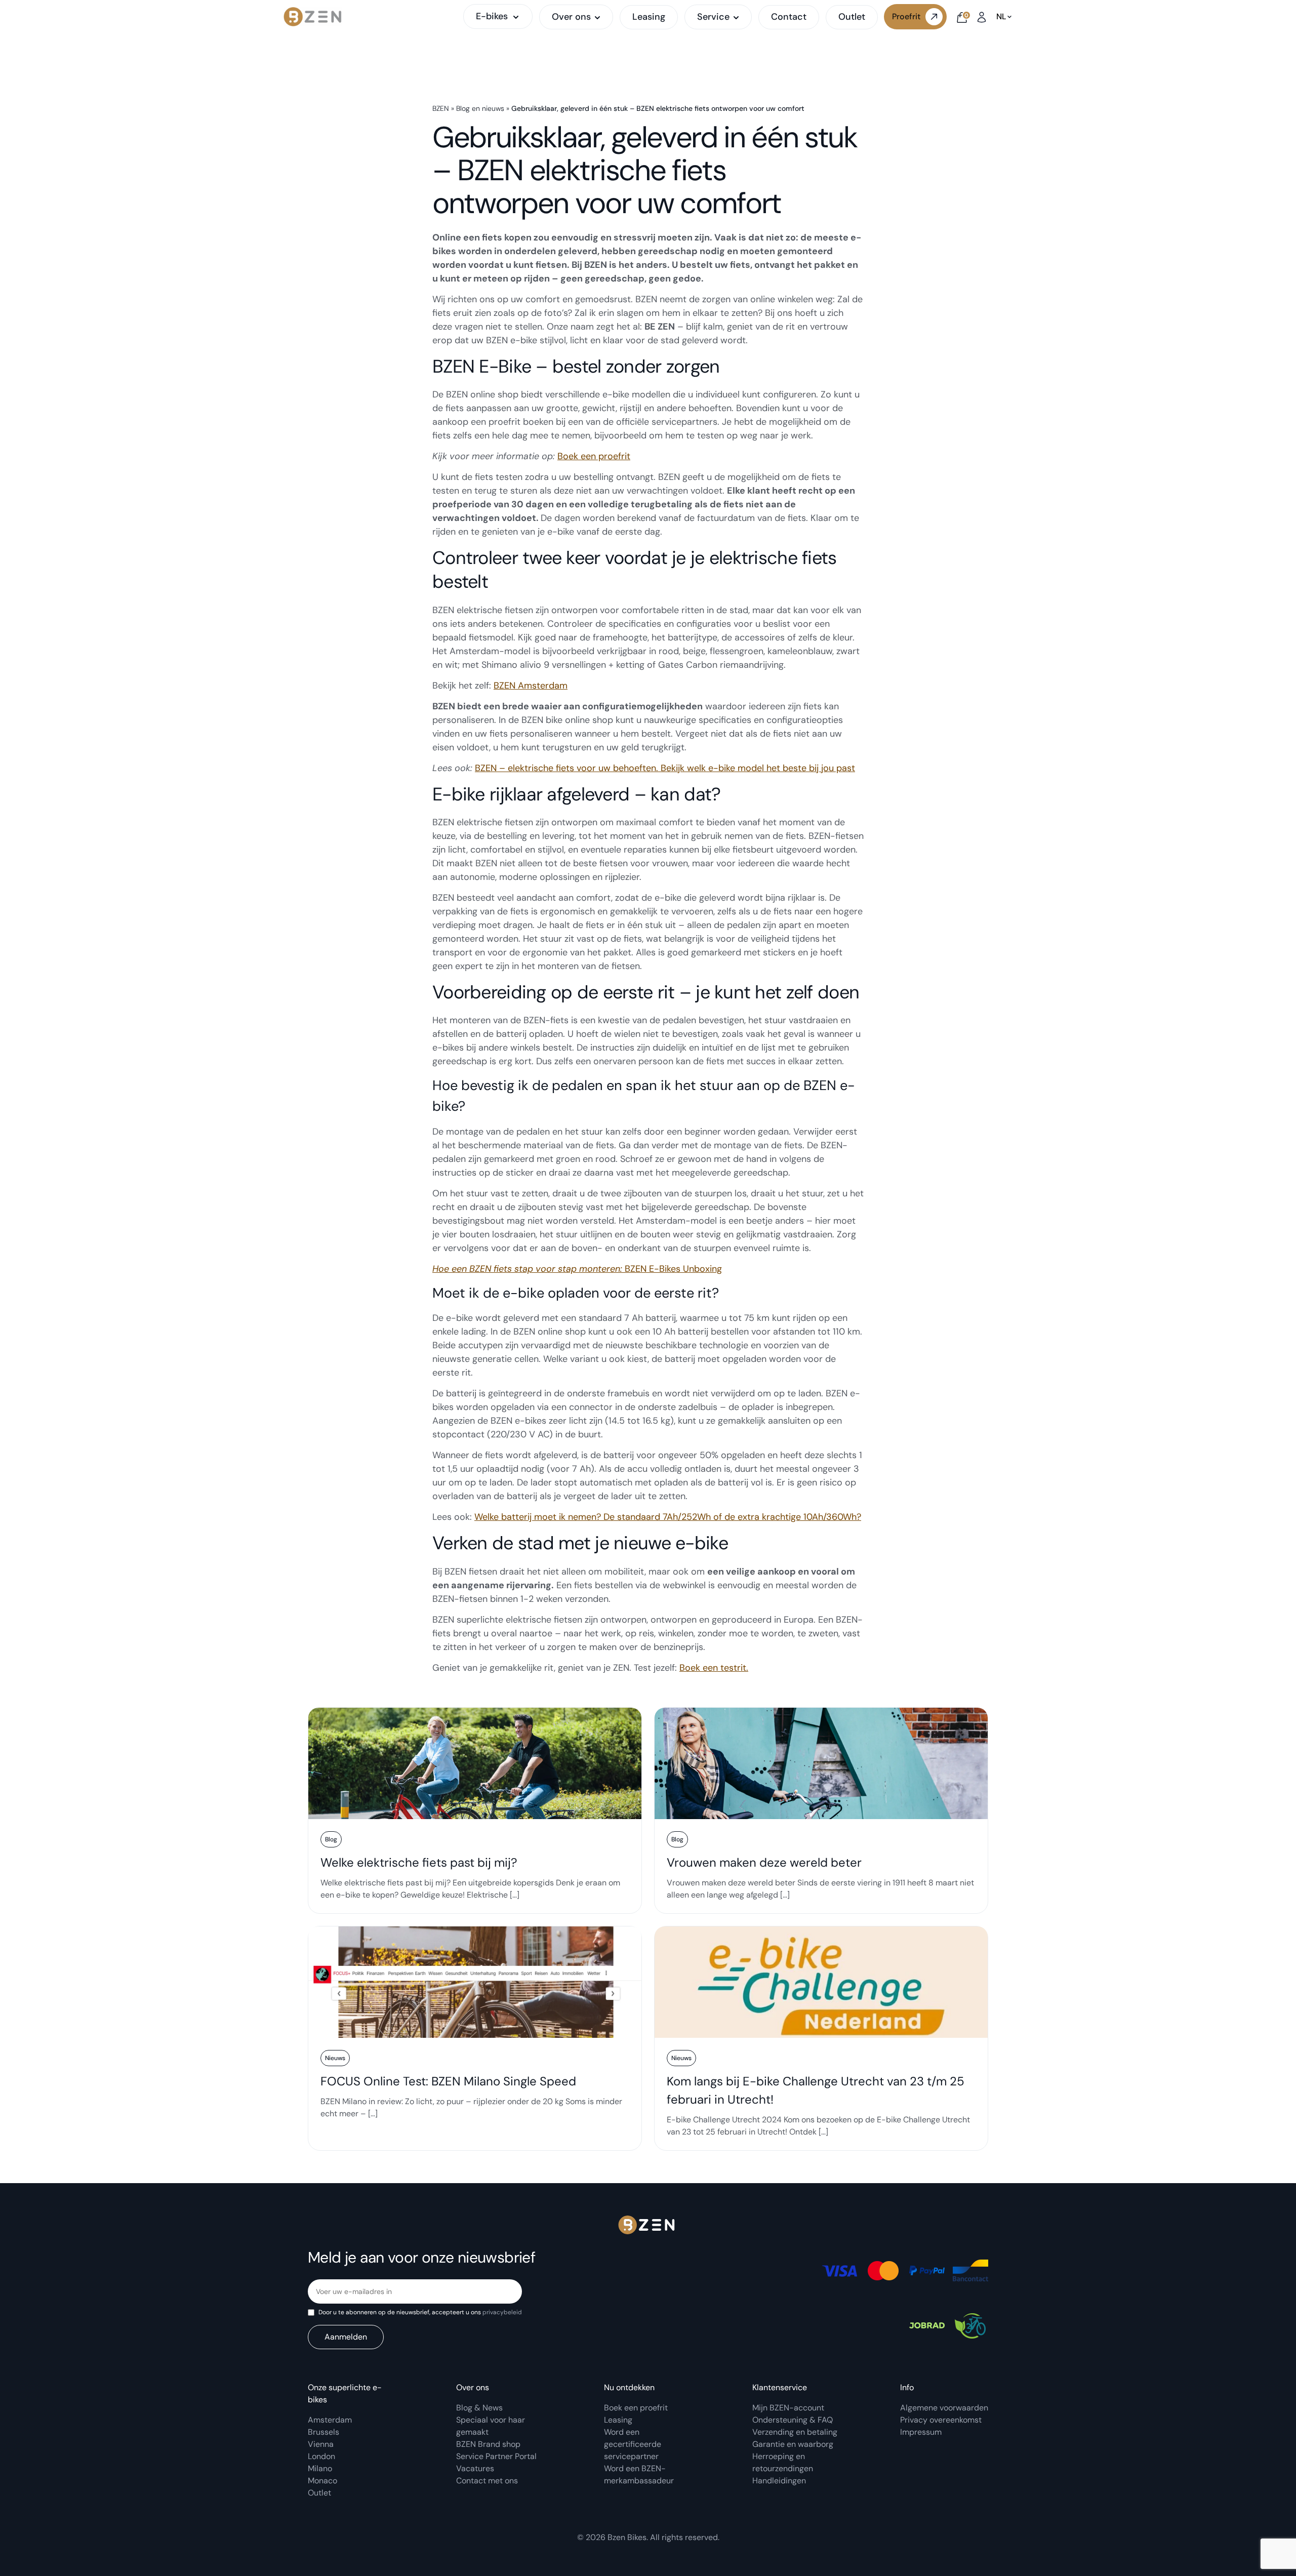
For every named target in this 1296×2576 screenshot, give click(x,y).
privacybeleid (502, 2312)
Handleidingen (779, 2481)
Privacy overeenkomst (941, 2420)
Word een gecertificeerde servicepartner (633, 2444)
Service (713, 17)
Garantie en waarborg (793, 2444)
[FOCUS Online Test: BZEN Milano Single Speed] (475, 2038)
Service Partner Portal (496, 2456)
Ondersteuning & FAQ (793, 2420)
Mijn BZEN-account (788, 2408)
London (321, 2456)
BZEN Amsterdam (531, 686)
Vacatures (475, 2468)
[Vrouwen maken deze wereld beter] (821, 1810)
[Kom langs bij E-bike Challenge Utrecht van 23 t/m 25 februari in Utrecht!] (821, 2038)
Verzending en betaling (795, 2432)
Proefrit (906, 16)
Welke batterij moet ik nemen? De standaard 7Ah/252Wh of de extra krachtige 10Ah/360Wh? (668, 1517)
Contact (789, 17)
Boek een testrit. (714, 1668)
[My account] (982, 16)
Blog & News (479, 2408)
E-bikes (492, 16)
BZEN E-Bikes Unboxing (577, 1269)
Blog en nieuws (480, 108)
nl (1001, 17)
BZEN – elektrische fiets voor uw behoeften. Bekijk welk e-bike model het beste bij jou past (665, 768)
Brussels (323, 2432)
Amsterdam (330, 2420)
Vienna (321, 2444)
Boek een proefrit (594, 456)
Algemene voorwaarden (944, 2408)
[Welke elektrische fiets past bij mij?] (475, 1810)
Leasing (649, 17)
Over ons (571, 17)
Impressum (921, 2432)
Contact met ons (487, 2481)
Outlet (852, 17)
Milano (320, 2468)
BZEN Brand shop (488, 2444)
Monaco (322, 2481)
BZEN (441, 108)
